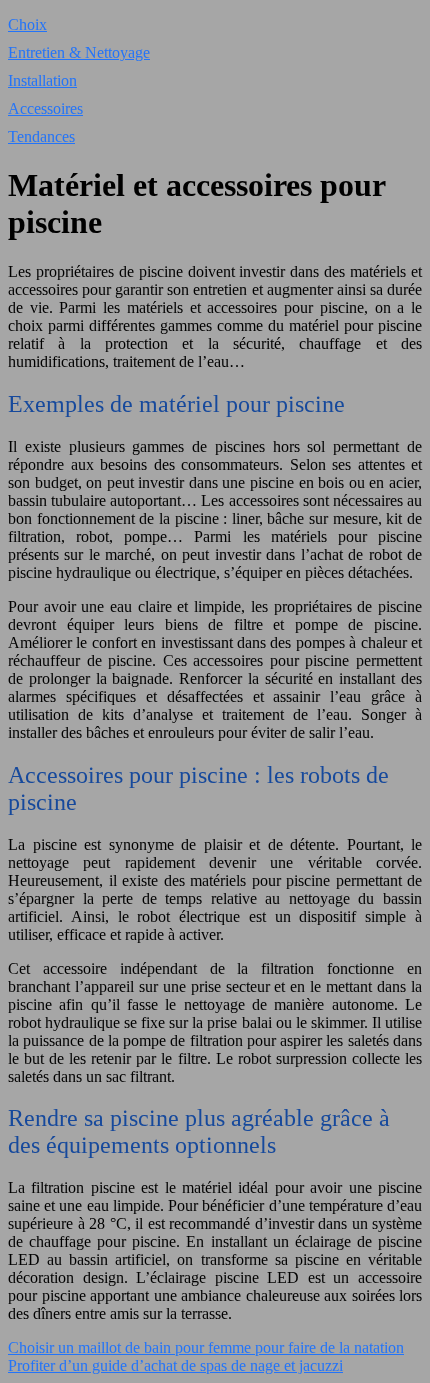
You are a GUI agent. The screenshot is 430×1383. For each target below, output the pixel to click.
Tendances (41, 136)
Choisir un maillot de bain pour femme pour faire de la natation (206, 1347)
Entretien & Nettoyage (79, 52)
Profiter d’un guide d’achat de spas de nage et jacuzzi (175, 1365)
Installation (42, 80)
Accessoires (45, 108)
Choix (27, 24)
